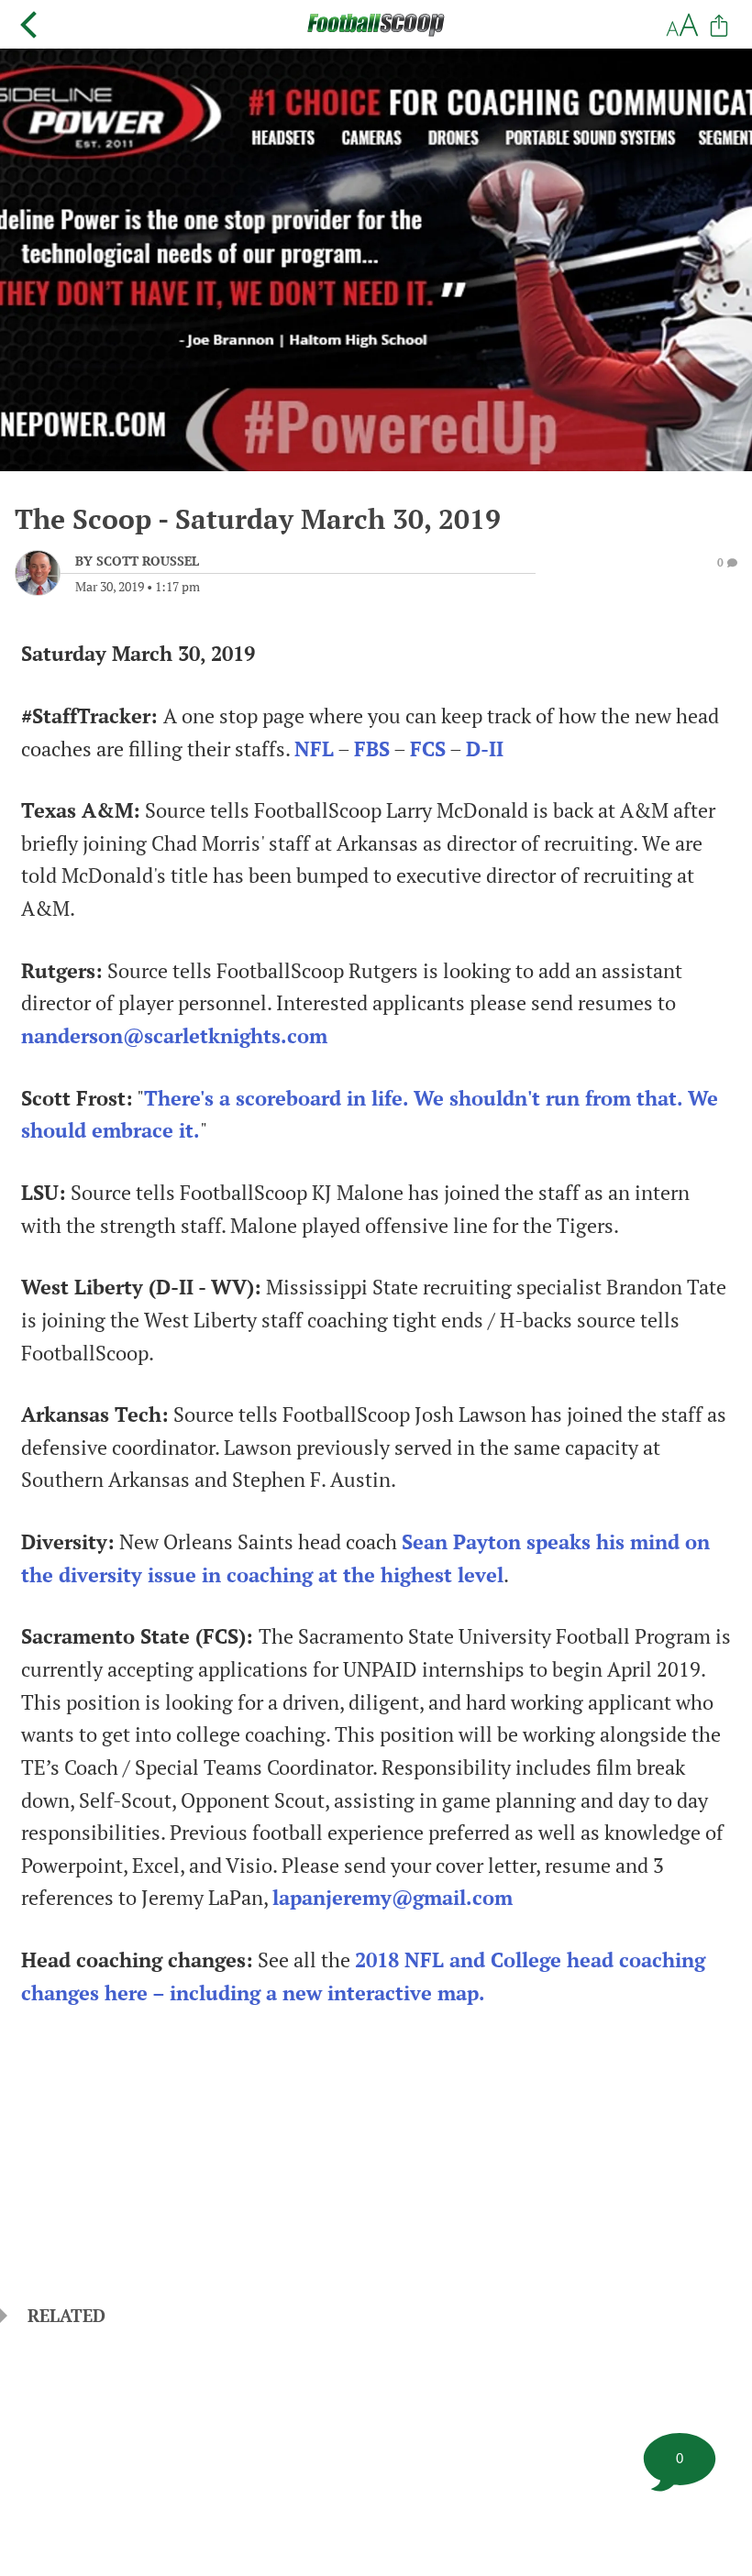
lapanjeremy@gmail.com (393, 1898)
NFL (314, 749)
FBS (372, 749)
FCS (428, 749)
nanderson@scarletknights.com (174, 1036)
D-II (485, 749)
